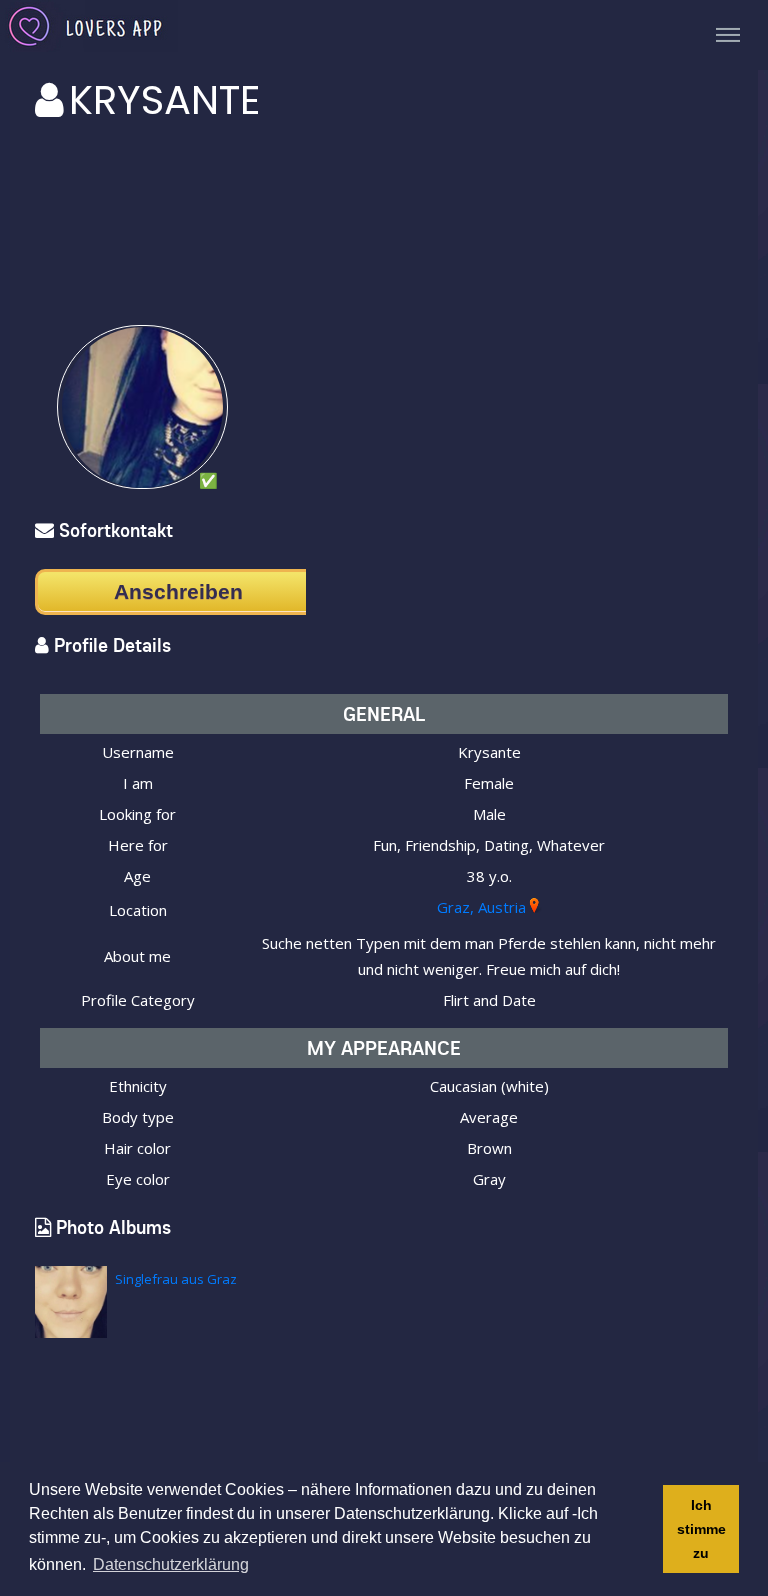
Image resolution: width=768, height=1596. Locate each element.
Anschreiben (178, 591)
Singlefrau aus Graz (176, 1279)
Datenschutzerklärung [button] (171, 1564)
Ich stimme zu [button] (701, 1529)
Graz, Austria (481, 907)
